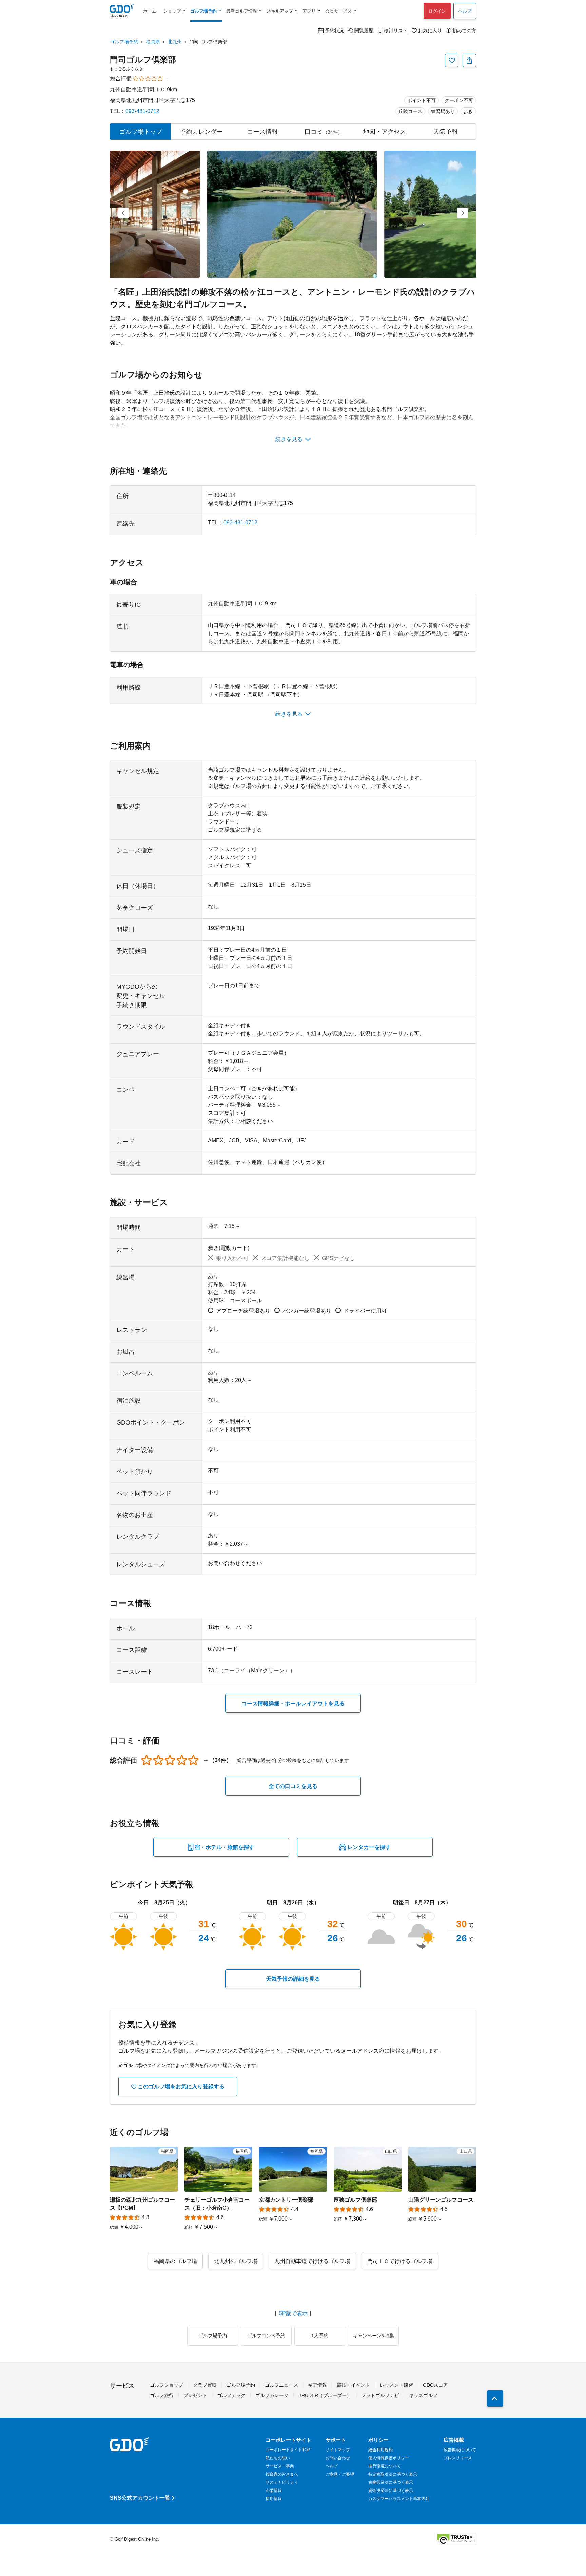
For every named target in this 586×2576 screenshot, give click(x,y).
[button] (123, 213)
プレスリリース (458, 2458)
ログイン (437, 11)
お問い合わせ (338, 2458)
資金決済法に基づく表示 (391, 2491)
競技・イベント (353, 2385)
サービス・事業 (280, 2466)
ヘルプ (465, 11)
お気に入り (430, 30)
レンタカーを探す (369, 1847)
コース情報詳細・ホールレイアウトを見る (293, 1703)
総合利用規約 (380, 2450)
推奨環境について (385, 2466)
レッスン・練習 (396, 2385)
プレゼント (195, 2395)
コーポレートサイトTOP (288, 2450)
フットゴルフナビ (380, 2395)
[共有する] (469, 60)
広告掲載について (460, 2450)
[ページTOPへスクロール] (495, 2399)
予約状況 (334, 30)
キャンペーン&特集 (374, 2336)
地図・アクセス (385, 132)
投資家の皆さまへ (282, 2474)
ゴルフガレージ (272, 2395)
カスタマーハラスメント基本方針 (399, 2499)
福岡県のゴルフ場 (175, 2261)
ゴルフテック (231, 2395)
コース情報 (262, 132)
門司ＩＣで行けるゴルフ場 (400, 2261)
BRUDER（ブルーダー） (325, 2395)
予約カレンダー (201, 132)
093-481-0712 (142, 111)
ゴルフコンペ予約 (266, 2336)
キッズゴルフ (423, 2395)
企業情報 (274, 2491)
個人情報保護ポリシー (389, 2458)
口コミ (324, 132)
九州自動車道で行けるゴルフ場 (312, 2261)
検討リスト (396, 30)
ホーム (150, 11)
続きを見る (289, 439)
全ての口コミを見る (293, 1786)
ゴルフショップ (167, 2385)
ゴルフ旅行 (162, 2395)
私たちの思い (278, 2458)
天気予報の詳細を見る (293, 1979)
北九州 (175, 42)
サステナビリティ (282, 2482)
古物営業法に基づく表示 (391, 2482)
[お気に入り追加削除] (452, 60)
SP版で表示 (293, 2313)
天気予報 (446, 132)
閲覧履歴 (364, 30)
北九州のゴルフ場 (236, 2261)
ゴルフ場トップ (141, 132)
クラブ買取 (205, 2385)
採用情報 (274, 2499)
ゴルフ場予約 (124, 42)
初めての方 (464, 30)
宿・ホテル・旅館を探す (224, 1847)
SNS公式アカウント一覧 (140, 2498)
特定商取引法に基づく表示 (393, 2474)
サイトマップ (338, 2450)
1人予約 (320, 2336)
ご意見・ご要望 (340, 2474)
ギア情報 (317, 2385)
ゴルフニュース (281, 2385)
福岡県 (153, 42)
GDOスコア (435, 2385)
